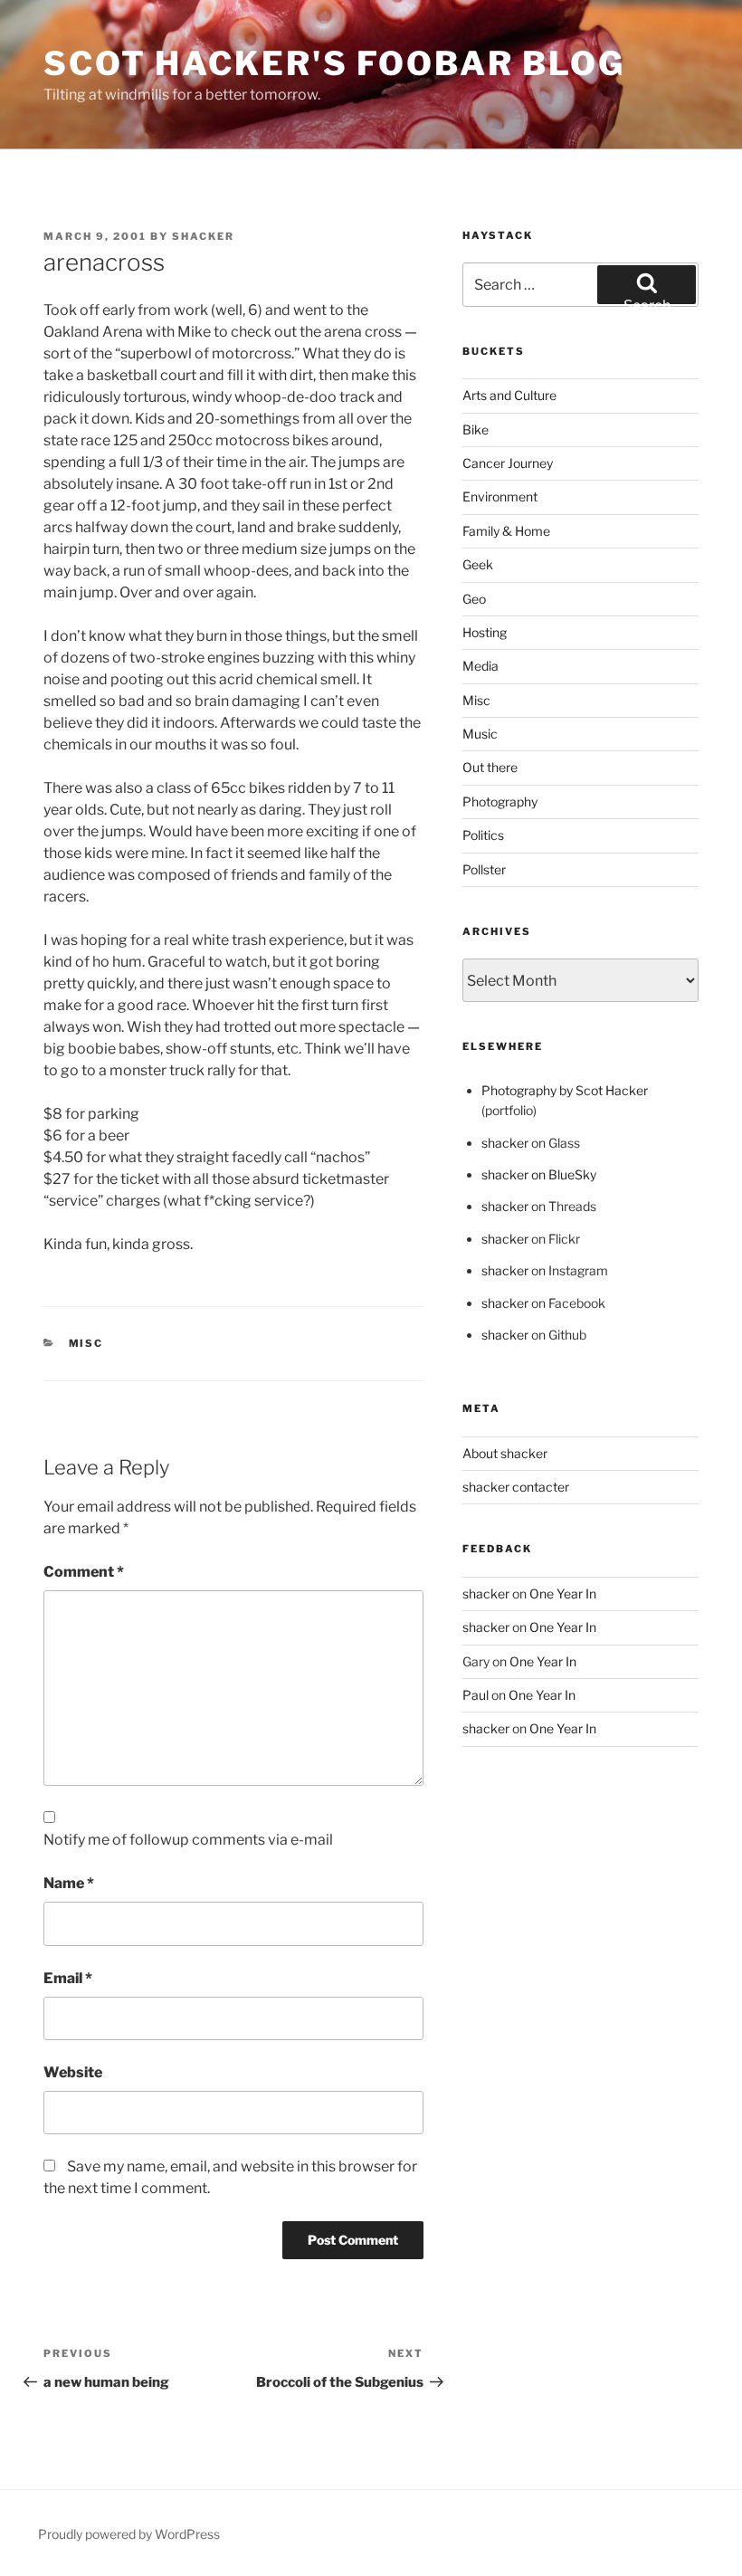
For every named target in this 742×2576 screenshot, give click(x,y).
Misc (86, 1343)
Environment (500, 496)
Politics (483, 835)
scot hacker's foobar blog (334, 63)
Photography (500, 801)
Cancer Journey (508, 463)
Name (69, 1883)
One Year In (563, 1593)
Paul (476, 1695)
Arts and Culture (509, 395)
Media (480, 666)
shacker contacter (516, 1487)
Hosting (485, 632)
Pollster (484, 869)
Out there (490, 767)
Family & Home (506, 531)
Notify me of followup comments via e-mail (188, 1840)
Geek (478, 564)
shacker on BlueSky (539, 1174)
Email (68, 1978)
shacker (203, 236)
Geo (474, 599)
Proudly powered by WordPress (129, 2534)
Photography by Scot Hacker (565, 1090)
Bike (476, 429)
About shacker (505, 1453)
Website (73, 2072)
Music (480, 734)
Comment (84, 1572)
